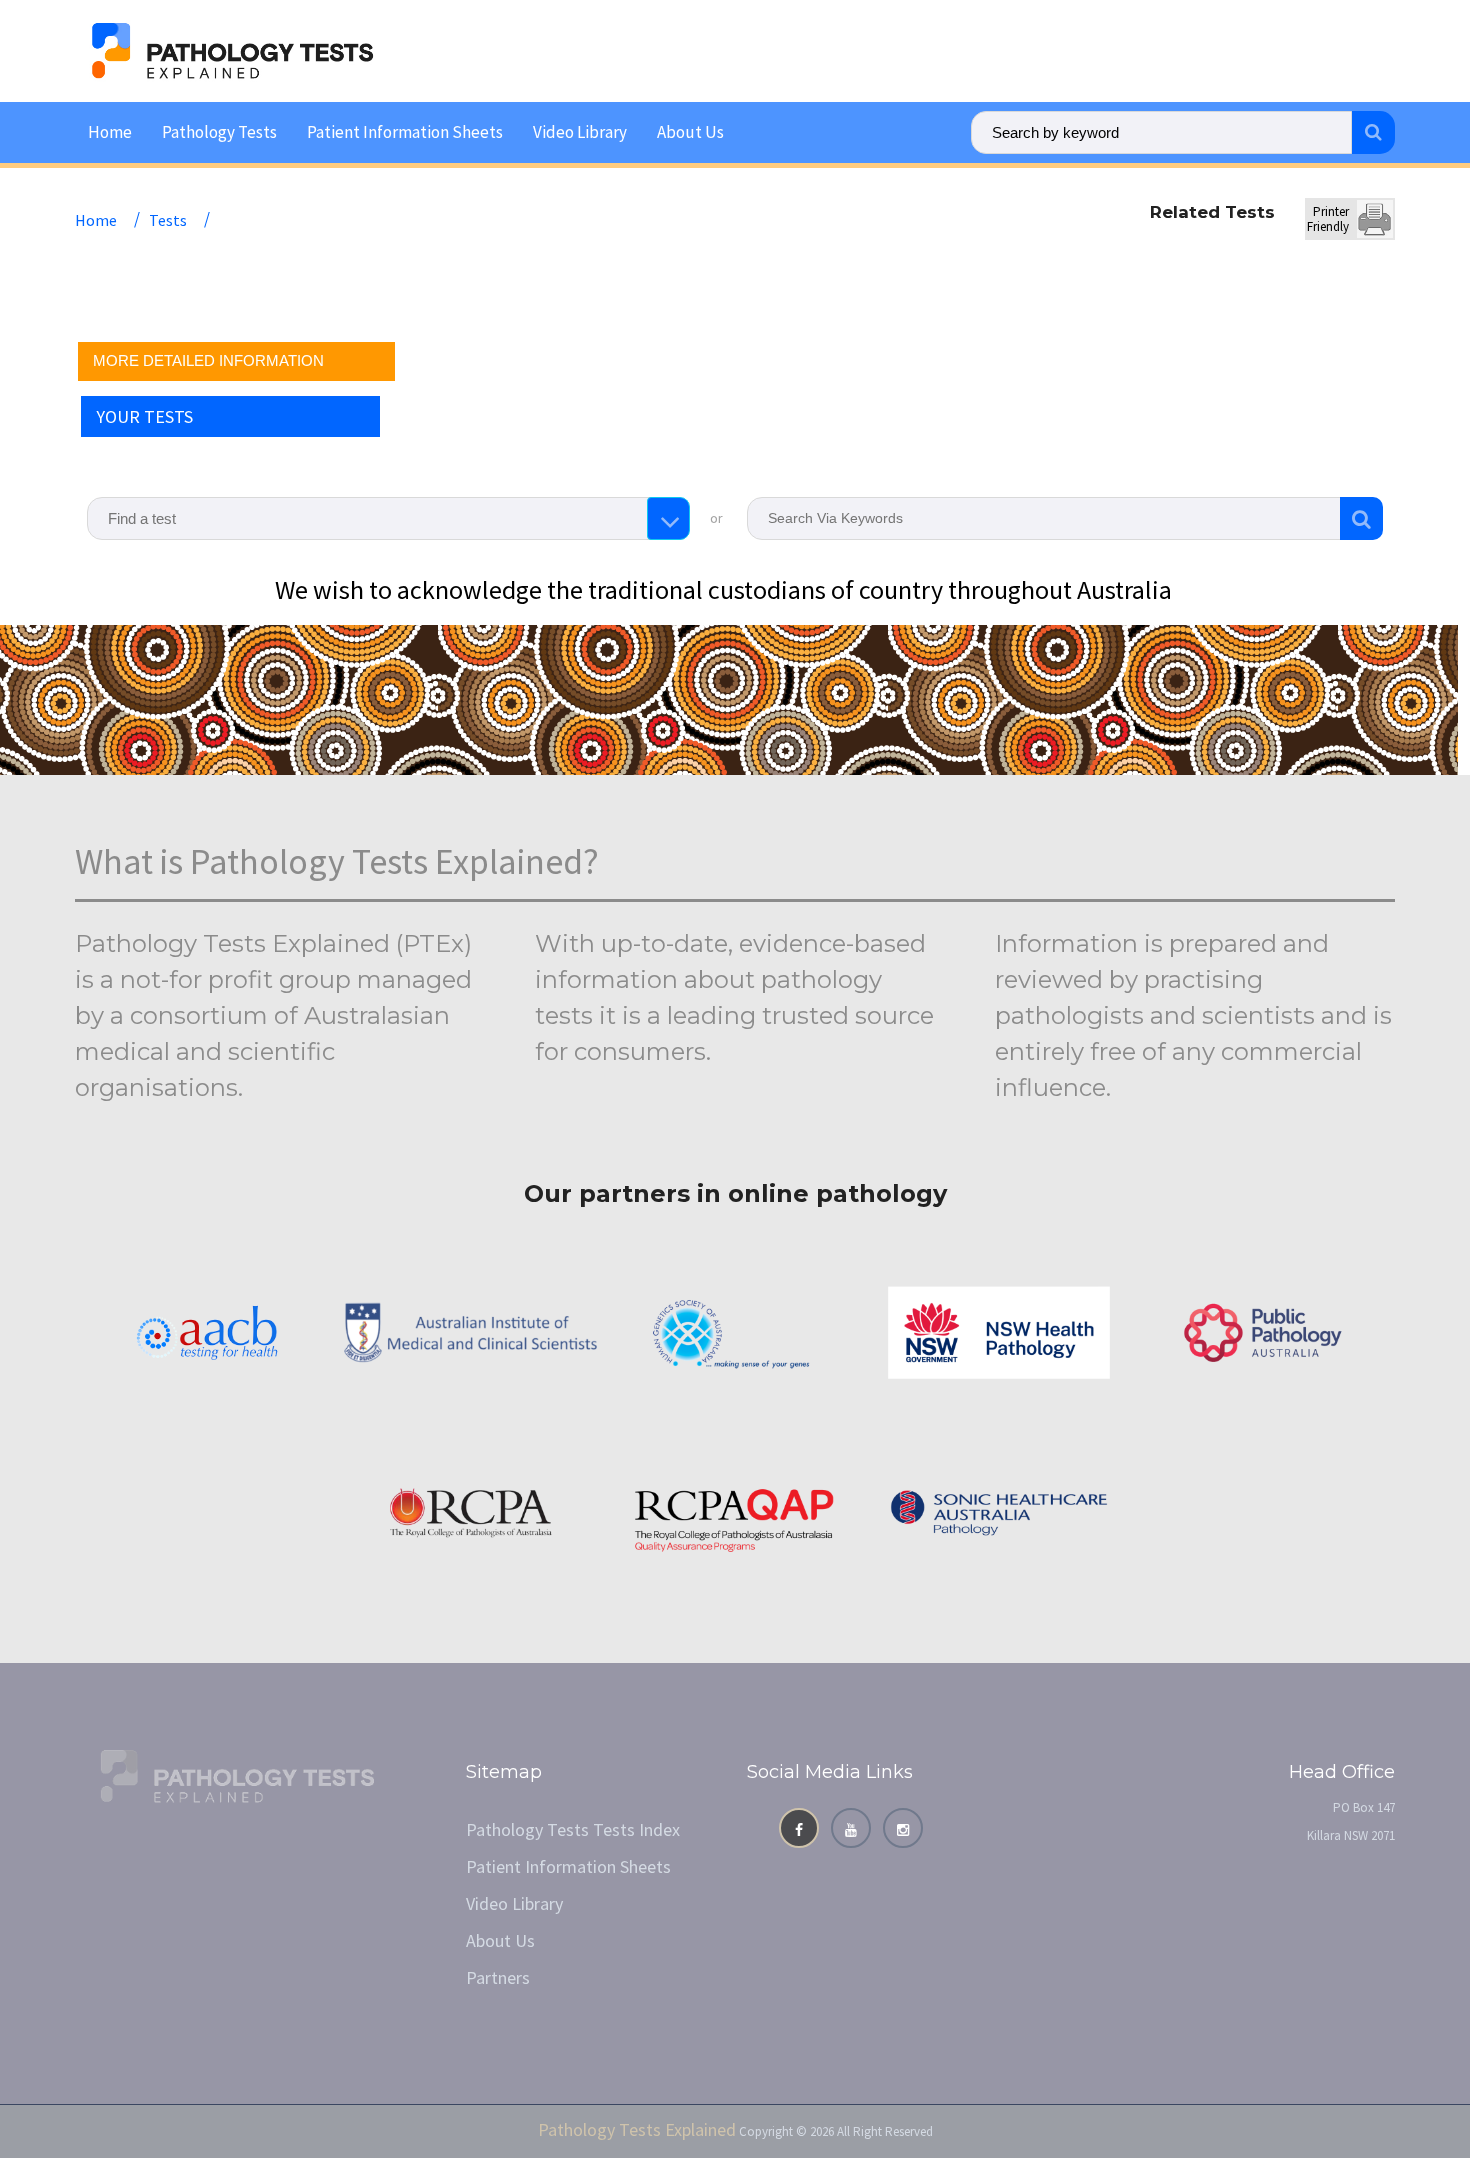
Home (110, 132)
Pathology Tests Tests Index (573, 1829)
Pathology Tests (219, 132)
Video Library (580, 132)
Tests (168, 220)
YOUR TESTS (144, 416)
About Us (690, 132)
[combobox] (388, 518)
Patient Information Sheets (405, 132)
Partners (498, 1977)
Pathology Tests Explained (637, 2129)
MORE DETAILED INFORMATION (208, 360)
